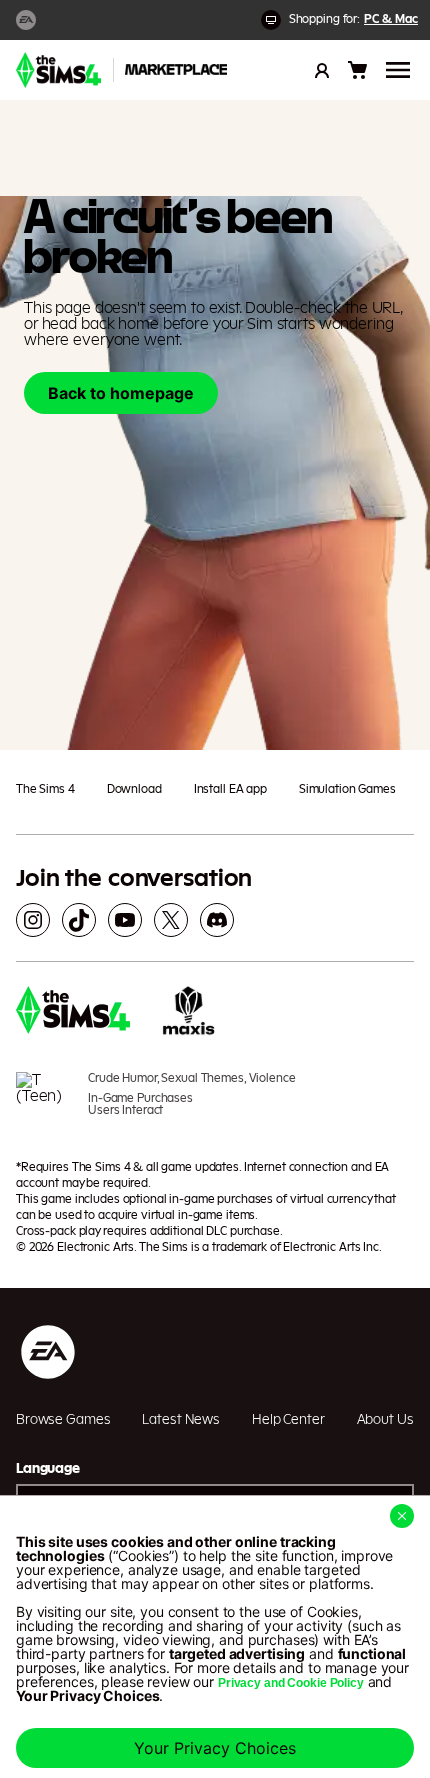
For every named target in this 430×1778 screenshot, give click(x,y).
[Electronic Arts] (26, 20)
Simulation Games (347, 789)
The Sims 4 (45, 789)
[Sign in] (322, 70)
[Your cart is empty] (358, 70)
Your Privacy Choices (215, 1748)
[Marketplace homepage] (176, 70)
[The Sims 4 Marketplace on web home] (58, 70)
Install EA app (230, 789)
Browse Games (63, 1420)
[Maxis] (189, 1013)
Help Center (288, 1420)
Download (134, 789)
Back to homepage (121, 393)
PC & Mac (391, 19)
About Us (385, 1420)
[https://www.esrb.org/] (44, 1104)
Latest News (181, 1420)
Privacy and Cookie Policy (291, 1683)
